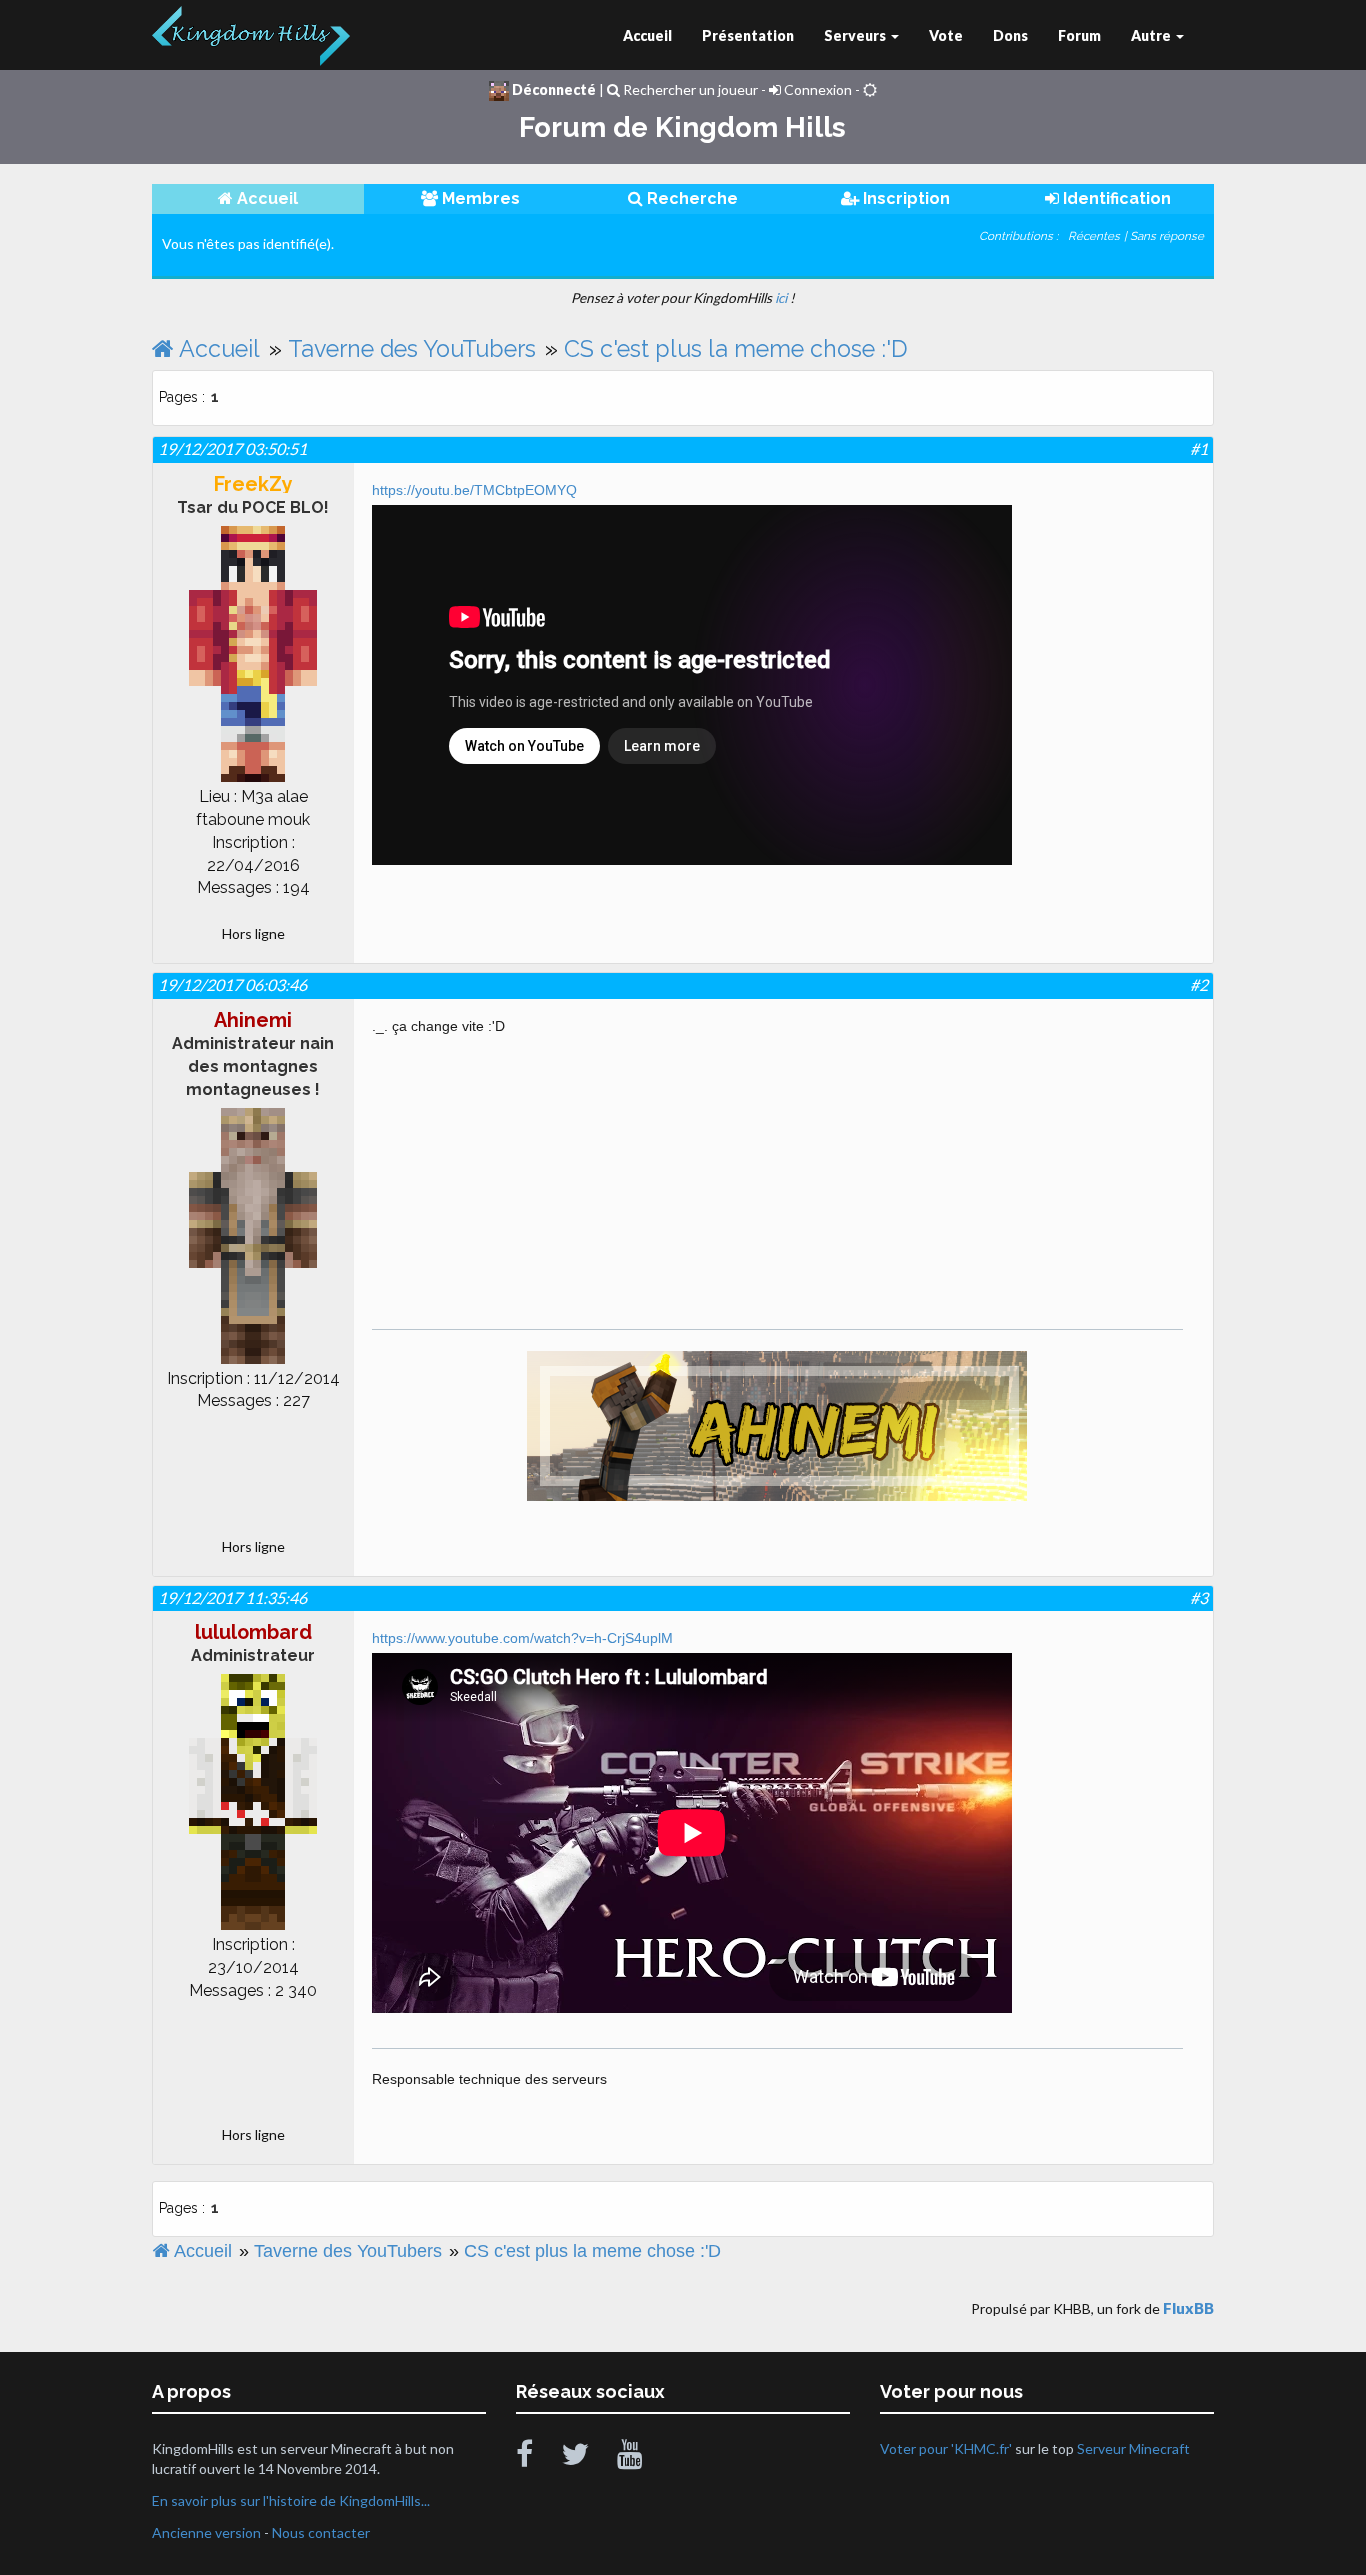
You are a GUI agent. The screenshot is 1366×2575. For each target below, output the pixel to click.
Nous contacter (321, 2532)
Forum (1079, 35)
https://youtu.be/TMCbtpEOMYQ (474, 490)
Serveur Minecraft (1133, 2448)
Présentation (748, 35)
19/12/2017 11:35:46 (232, 1597)
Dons (1010, 35)
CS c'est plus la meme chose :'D (736, 348)
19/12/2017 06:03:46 (232, 984)
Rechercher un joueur (689, 89)
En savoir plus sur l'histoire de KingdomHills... (291, 2500)
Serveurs (856, 35)
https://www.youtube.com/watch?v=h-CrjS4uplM (522, 1638)
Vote (946, 35)
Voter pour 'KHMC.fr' (947, 2448)
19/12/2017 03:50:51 (232, 448)
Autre (1152, 35)
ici (781, 298)
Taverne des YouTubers (412, 348)
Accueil (647, 35)
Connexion (816, 89)
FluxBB (1188, 2308)
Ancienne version (206, 2532)
